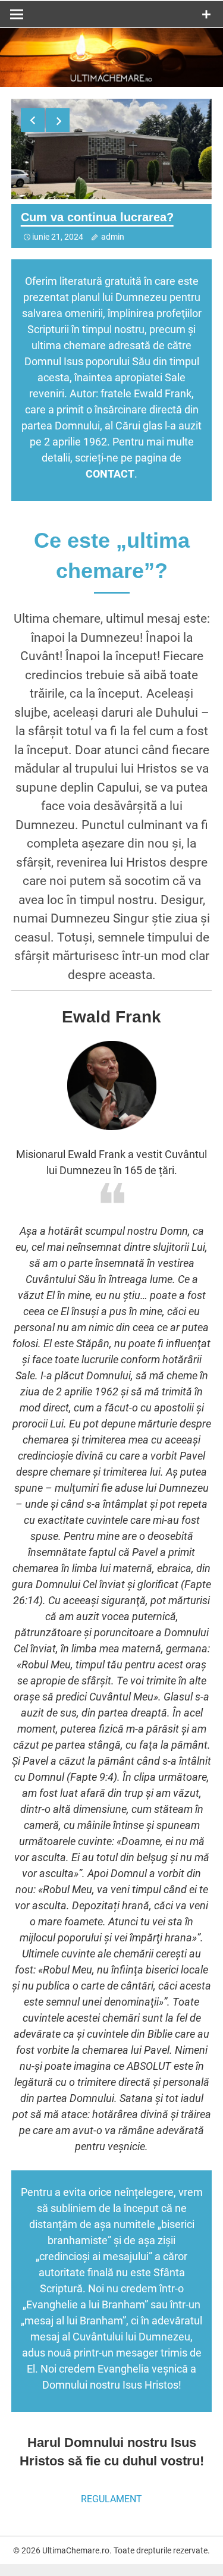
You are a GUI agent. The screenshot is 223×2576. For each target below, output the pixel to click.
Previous (33, 120)
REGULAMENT (111, 2499)
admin (113, 237)
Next (58, 120)
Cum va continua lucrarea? (97, 217)
